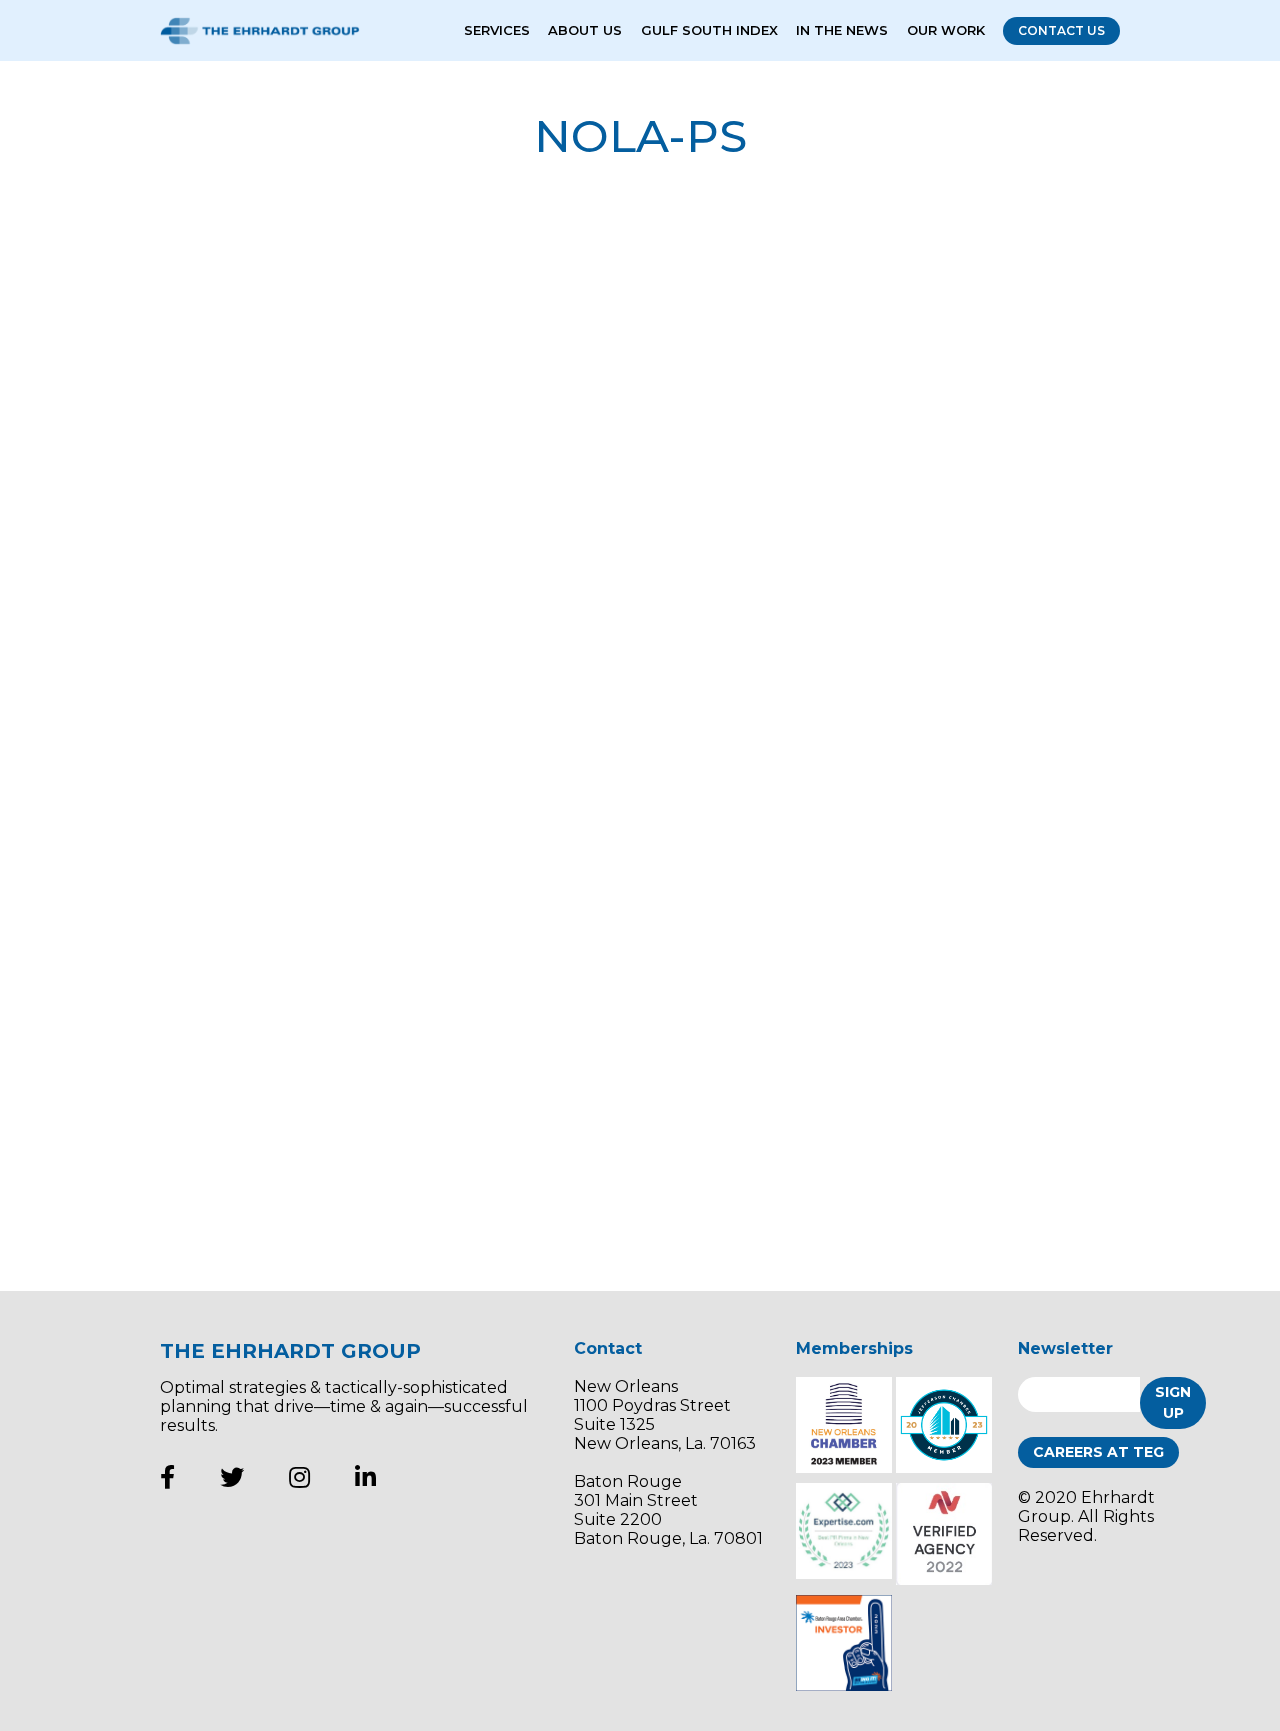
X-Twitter (232, 1477)
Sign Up (1173, 1402)
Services (497, 30)
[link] (320, 391)
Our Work (946, 30)
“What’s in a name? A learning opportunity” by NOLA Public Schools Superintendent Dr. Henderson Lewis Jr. (949, 324)
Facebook (167, 1477)
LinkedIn (365, 1477)
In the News (842, 30)
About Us (585, 30)
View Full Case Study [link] (798, 485)
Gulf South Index (709, 30)
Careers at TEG (1098, 1452)
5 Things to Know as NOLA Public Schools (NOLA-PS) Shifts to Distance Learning (957, 694)
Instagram (299, 1477)
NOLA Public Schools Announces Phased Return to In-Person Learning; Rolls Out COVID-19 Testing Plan (952, 1044)
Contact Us (1061, 30)
